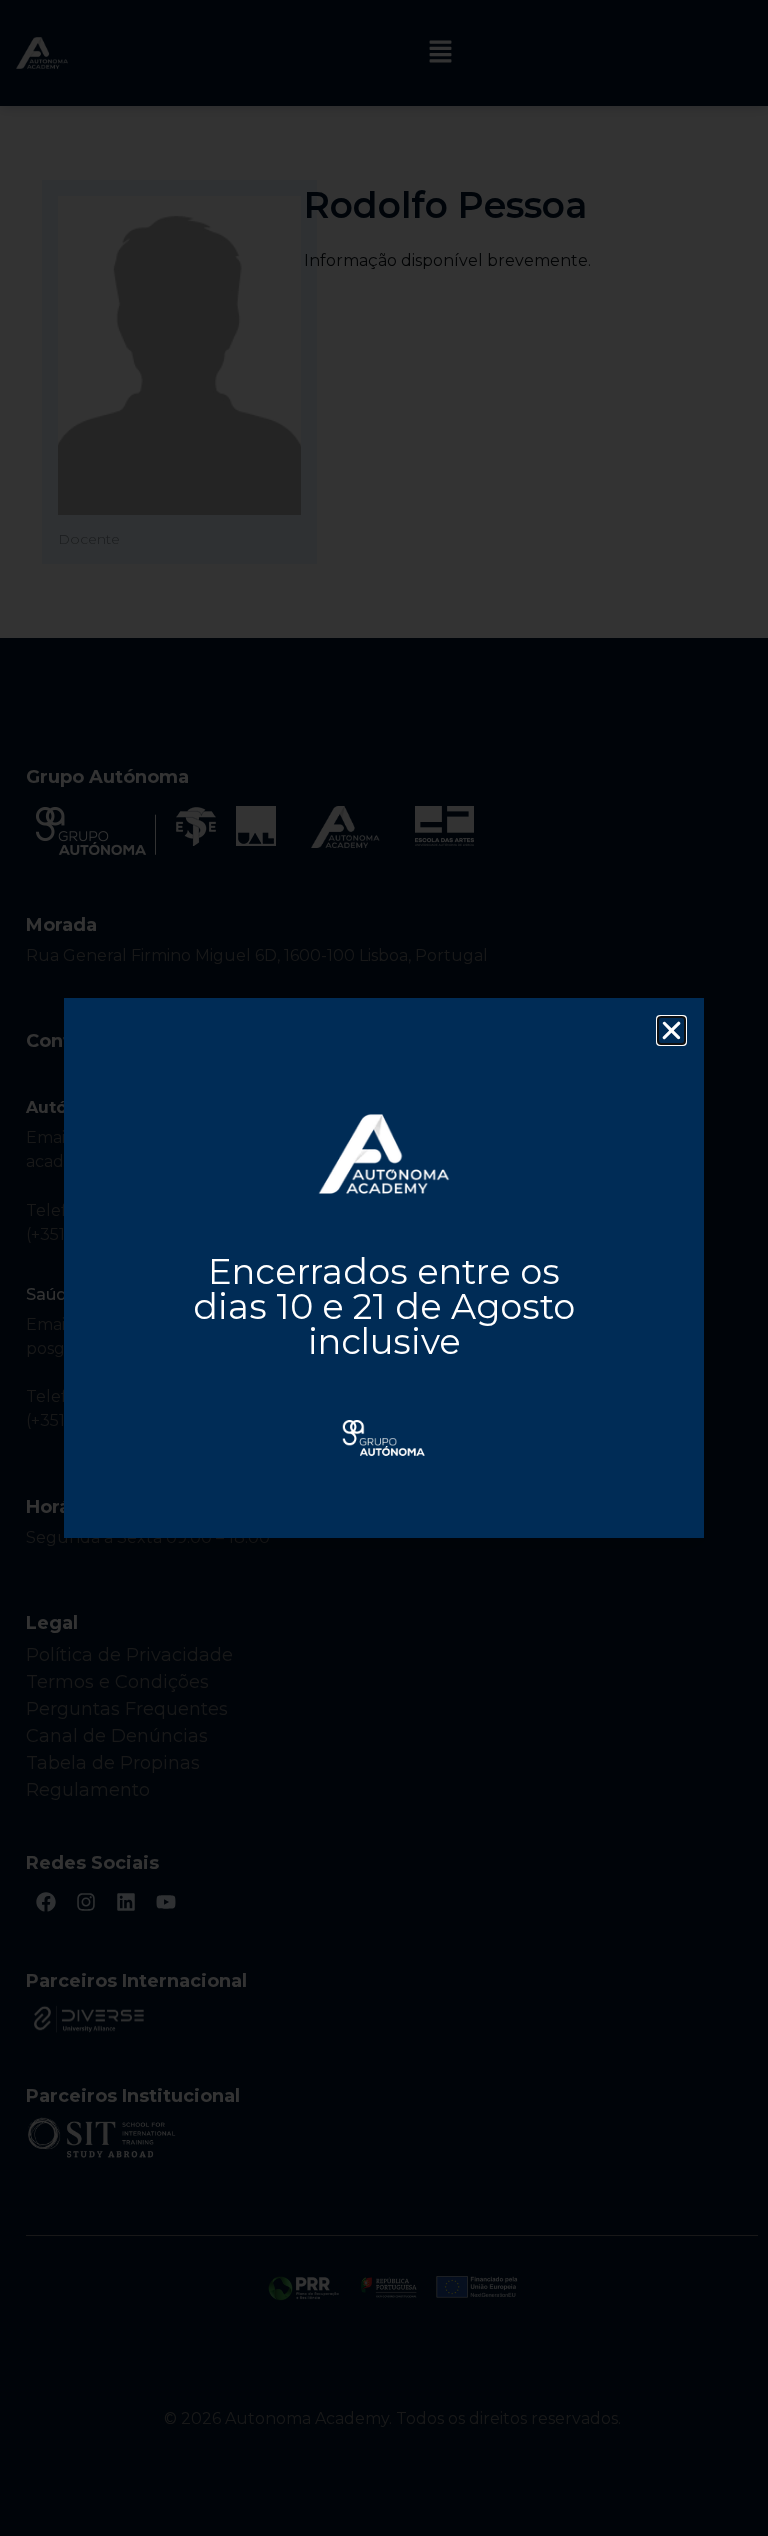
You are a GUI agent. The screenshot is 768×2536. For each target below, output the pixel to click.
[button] (671, 1030)
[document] (384, 1268)
